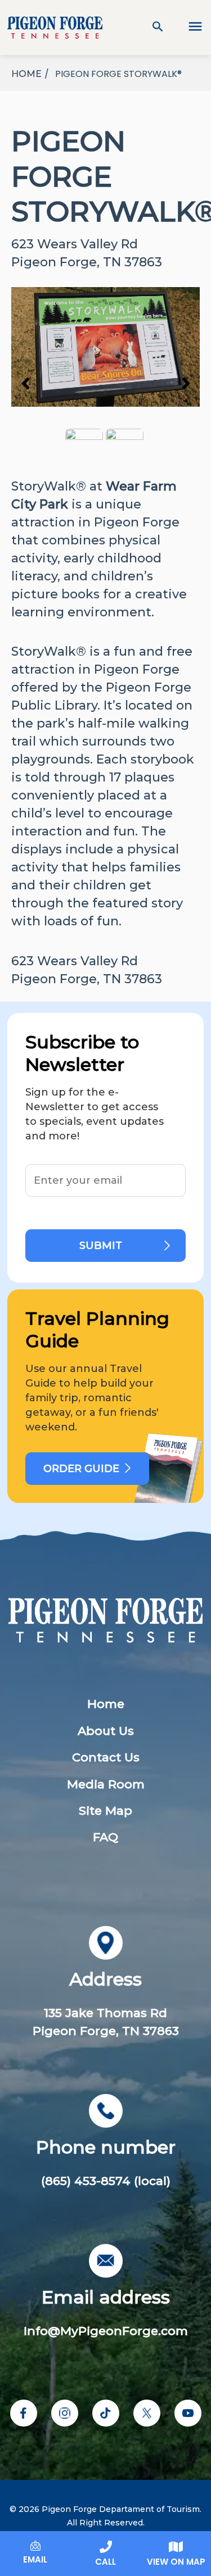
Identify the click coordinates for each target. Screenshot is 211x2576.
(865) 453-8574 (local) (106, 2181)
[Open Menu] (188, 28)
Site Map (105, 1811)
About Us (106, 1731)
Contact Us (106, 1757)
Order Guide (81, 1469)
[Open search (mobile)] (158, 28)
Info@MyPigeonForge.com (106, 2331)
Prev (25, 383)
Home (106, 1704)
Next (186, 383)
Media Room (106, 1784)
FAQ (105, 1837)
